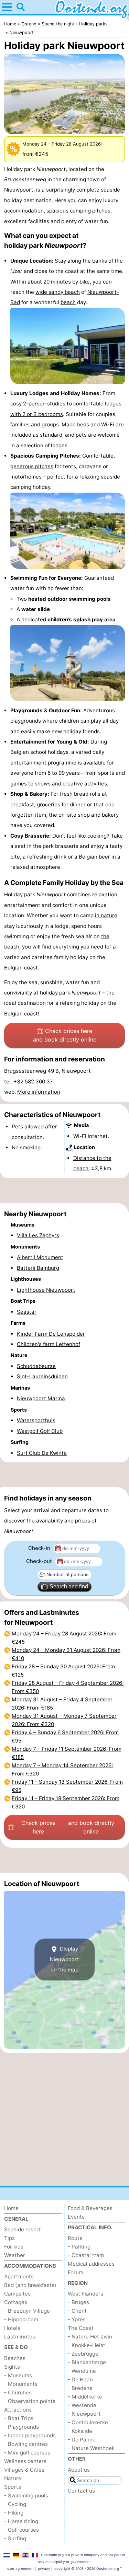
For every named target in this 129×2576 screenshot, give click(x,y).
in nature (106, 915)
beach (68, 302)
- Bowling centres (26, 2444)
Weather (15, 2255)
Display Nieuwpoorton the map (64, 1959)
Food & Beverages (90, 2208)
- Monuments (21, 2384)
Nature (13, 2478)
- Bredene (80, 2388)
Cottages (16, 2302)
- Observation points (30, 2401)
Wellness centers (25, 2461)
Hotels (12, 2328)
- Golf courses (21, 2530)
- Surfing (15, 2538)
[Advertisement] (64, 1191)
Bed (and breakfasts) (30, 2285)
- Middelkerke (85, 2397)
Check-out (40, 1561)
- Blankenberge (87, 2362)
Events (76, 2217)
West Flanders (85, 2294)
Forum (76, 2272)
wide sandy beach (58, 292)
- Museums (18, 2375)
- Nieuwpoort (84, 2414)
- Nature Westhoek (91, 2448)
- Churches (18, 2393)
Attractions (18, 2410)
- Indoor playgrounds (30, 2435)
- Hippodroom (21, 2319)
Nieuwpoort (19, 190)
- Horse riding (21, 2521)
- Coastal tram (86, 2255)
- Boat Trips (19, 2418)
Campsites (17, 2294)
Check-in (40, 1548)
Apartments (19, 2276)
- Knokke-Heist (87, 2345)
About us (79, 2470)
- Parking (79, 2247)
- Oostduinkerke (88, 2422)
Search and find (69, 1586)
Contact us (81, 2491)
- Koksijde (80, 2431)
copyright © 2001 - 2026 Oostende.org (87, 2568)
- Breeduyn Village (27, 2311)
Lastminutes (20, 2337)
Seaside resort (23, 2229)
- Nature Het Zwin (90, 2337)
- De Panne (82, 2440)
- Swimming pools (26, 2495)
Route (75, 2238)
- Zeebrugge (83, 2354)
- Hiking (14, 2513)
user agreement (20, 2568)
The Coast (81, 2328)
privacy (44, 2568)
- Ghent (77, 2311)
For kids (14, 2247)
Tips (9, 2238)
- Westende (82, 2405)
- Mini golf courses (27, 2453)
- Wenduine (82, 2371)
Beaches (15, 2358)
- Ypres (77, 2319)
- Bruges (78, 2302)
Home (11, 2208)
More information (39, 1092)
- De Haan (80, 2379)
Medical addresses (91, 2264)
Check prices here (65, 1035)
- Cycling (15, 2504)
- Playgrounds (21, 2427)
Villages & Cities (24, 2470)
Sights (12, 2367)
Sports (13, 2487)
